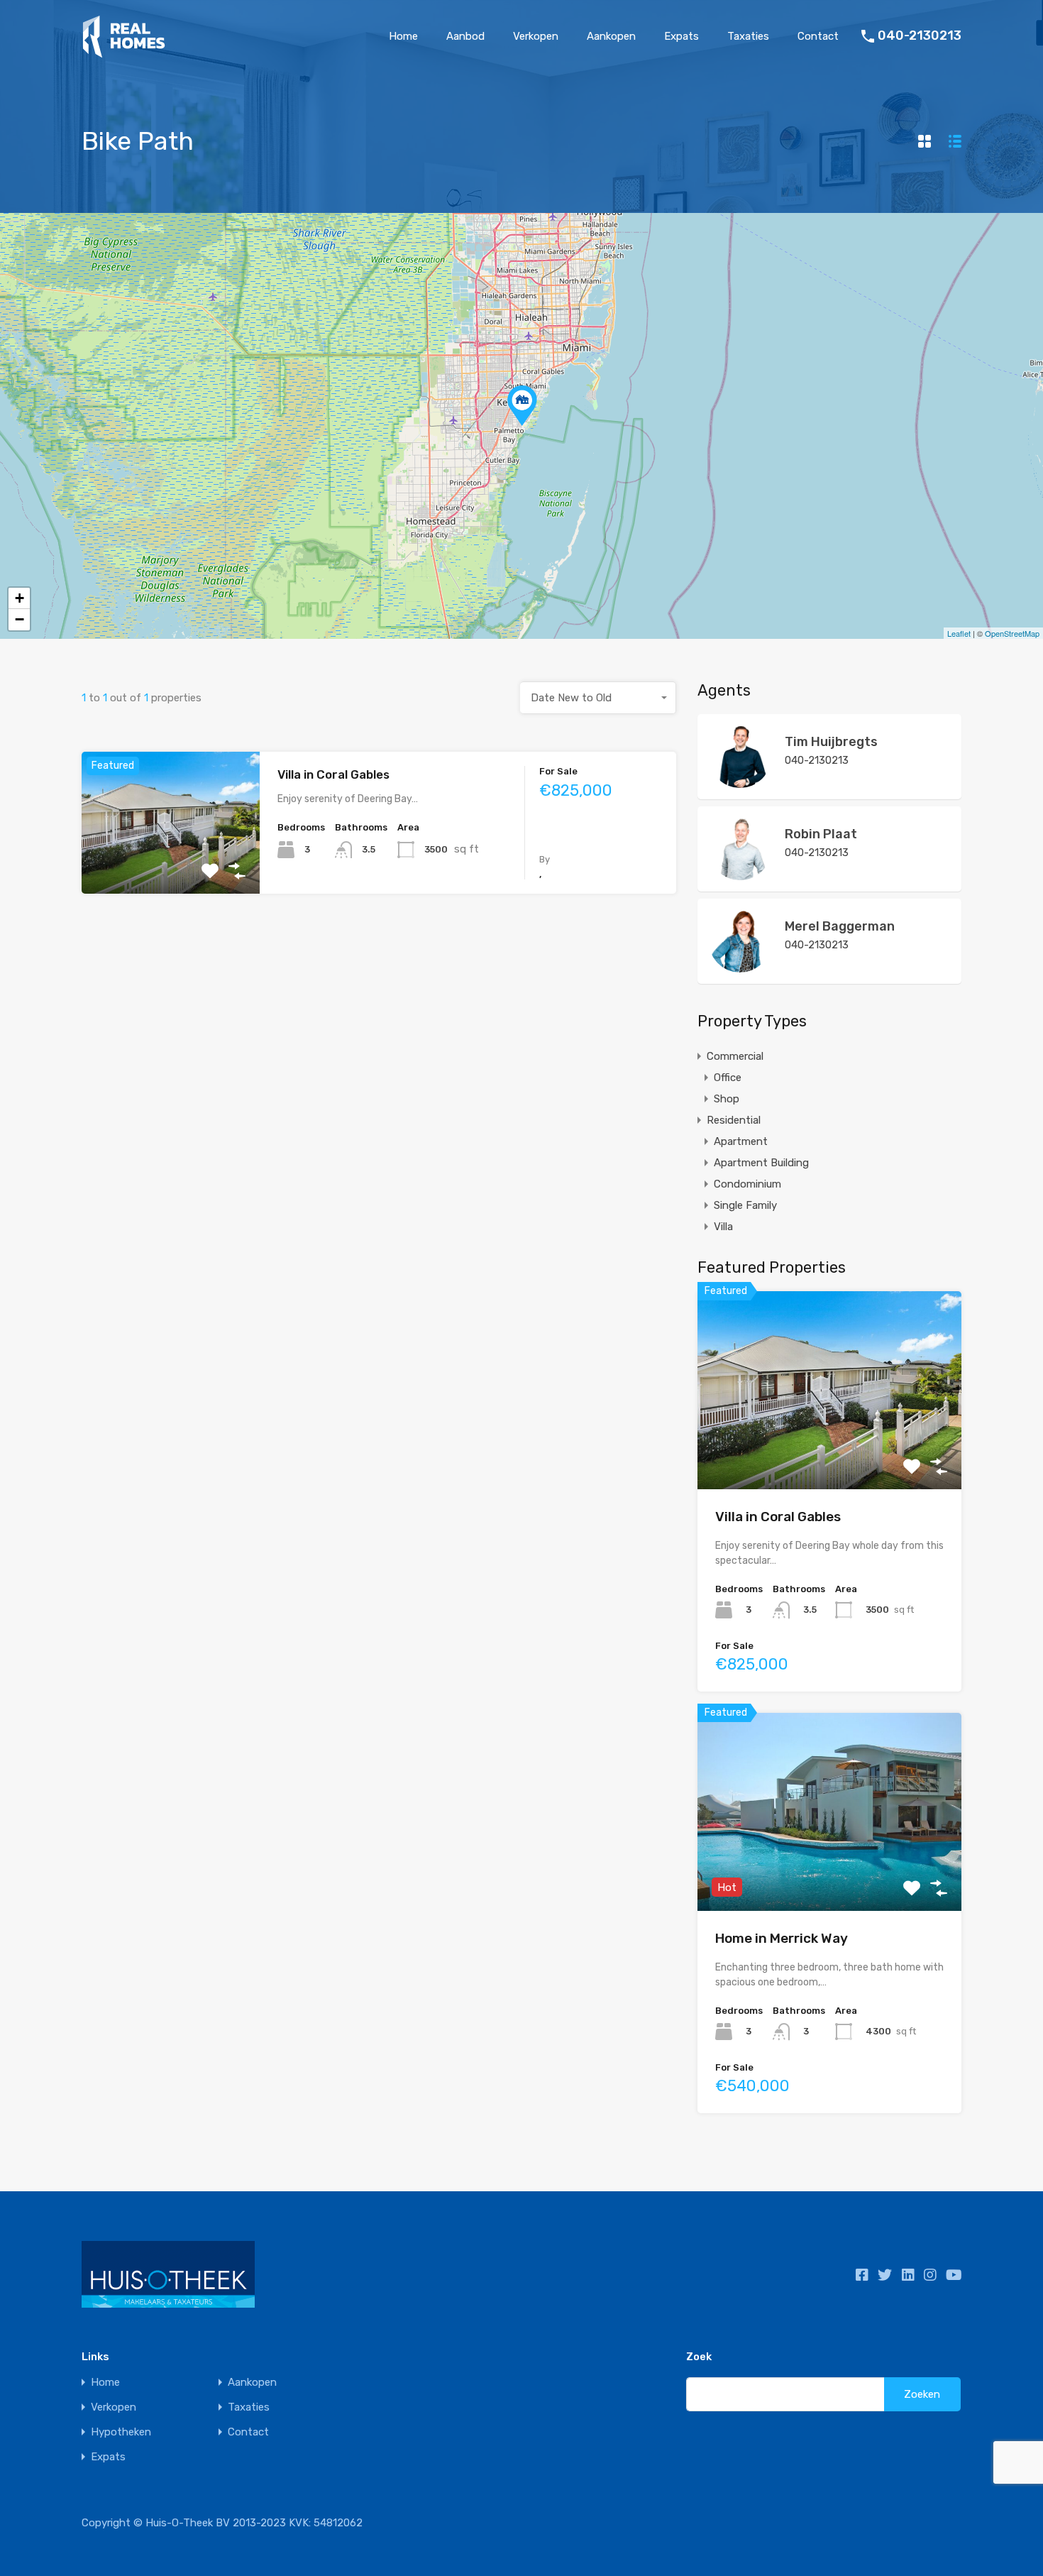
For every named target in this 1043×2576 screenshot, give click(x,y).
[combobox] (598, 698)
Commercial (735, 1056)
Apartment (741, 1141)
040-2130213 (920, 36)
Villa (723, 1227)
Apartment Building (761, 1163)
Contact (818, 36)
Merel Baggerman (840, 926)
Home (403, 36)
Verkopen (536, 36)
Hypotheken (121, 2432)
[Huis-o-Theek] (124, 52)
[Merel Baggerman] (740, 966)
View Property (171, 866)
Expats (681, 36)
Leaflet (959, 633)
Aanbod (465, 36)
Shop (727, 1099)
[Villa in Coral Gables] (522, 406)
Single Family (745, 1205)
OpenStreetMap (1012, 633)
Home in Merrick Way (782, 1938)
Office (728, 1078)
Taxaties (748, 36)
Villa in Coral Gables (333, 774)
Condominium (747, 1184)
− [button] (20, 619)
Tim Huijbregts (831, 742)
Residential (734, 1120)
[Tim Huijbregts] (740, 782)
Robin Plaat (821, 834)
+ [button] (20, 598)
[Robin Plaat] (740, 874)
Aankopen (611, 36)
